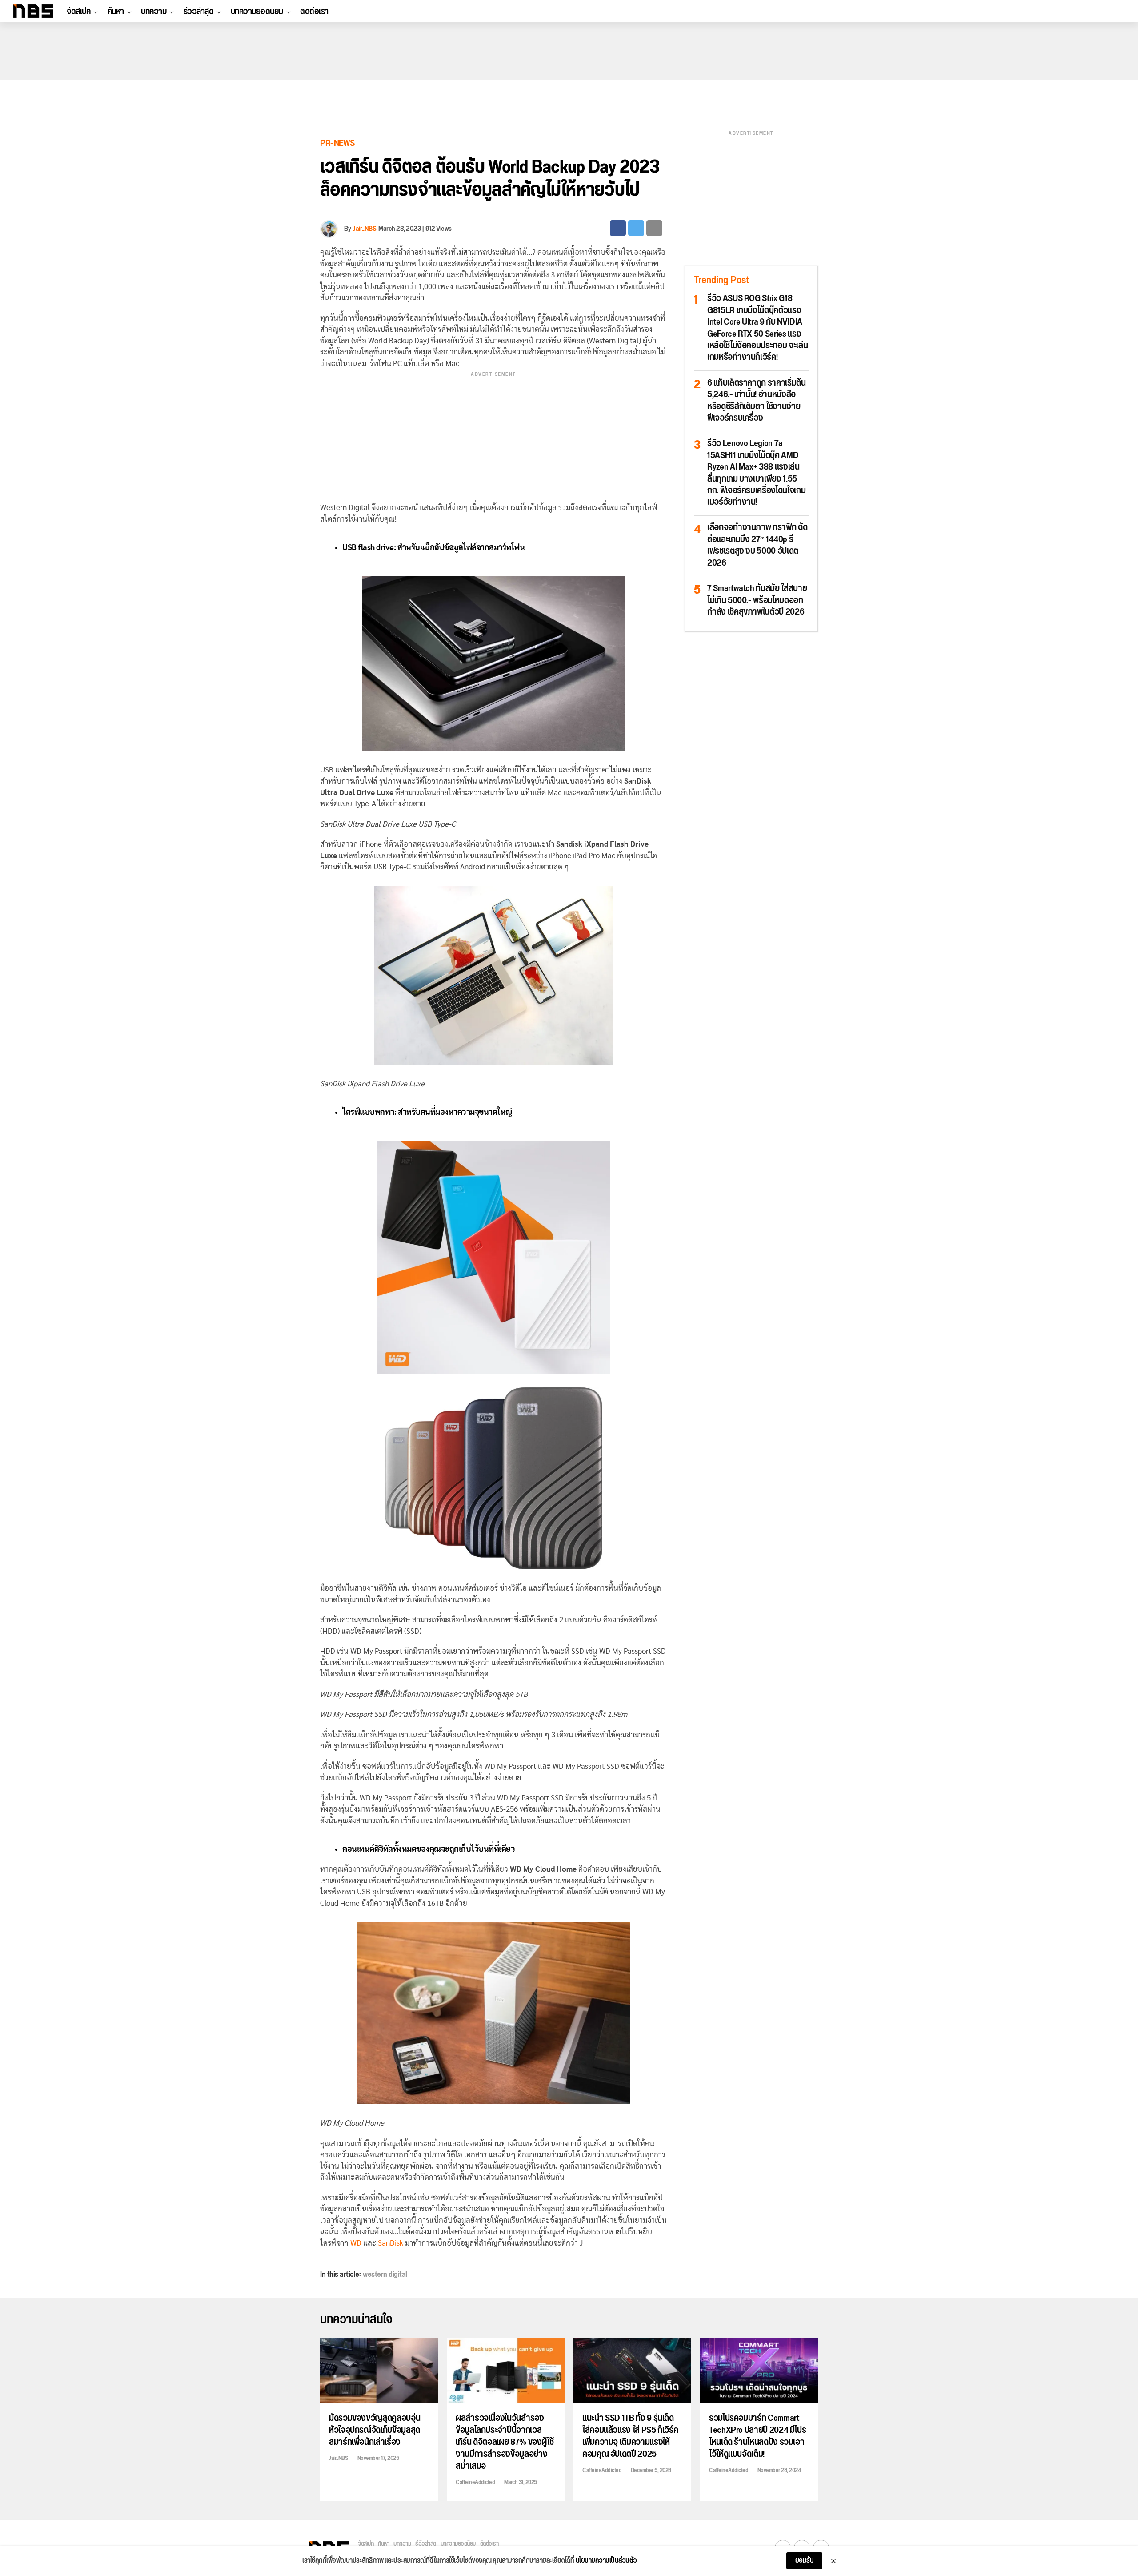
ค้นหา (116, 12)
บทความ (154, 12)
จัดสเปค (78, 12)
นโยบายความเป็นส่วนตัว (606, 2561)
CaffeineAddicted (475, 2482)
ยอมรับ (805, 2561)
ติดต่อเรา (314, 12)
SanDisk (391, 2243)
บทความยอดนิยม (257, 12)
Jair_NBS (365, 229)
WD (356, 2243)
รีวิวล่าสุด (199, 12)
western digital (385, 2275)
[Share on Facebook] (618, 228)
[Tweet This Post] (636, 228)
